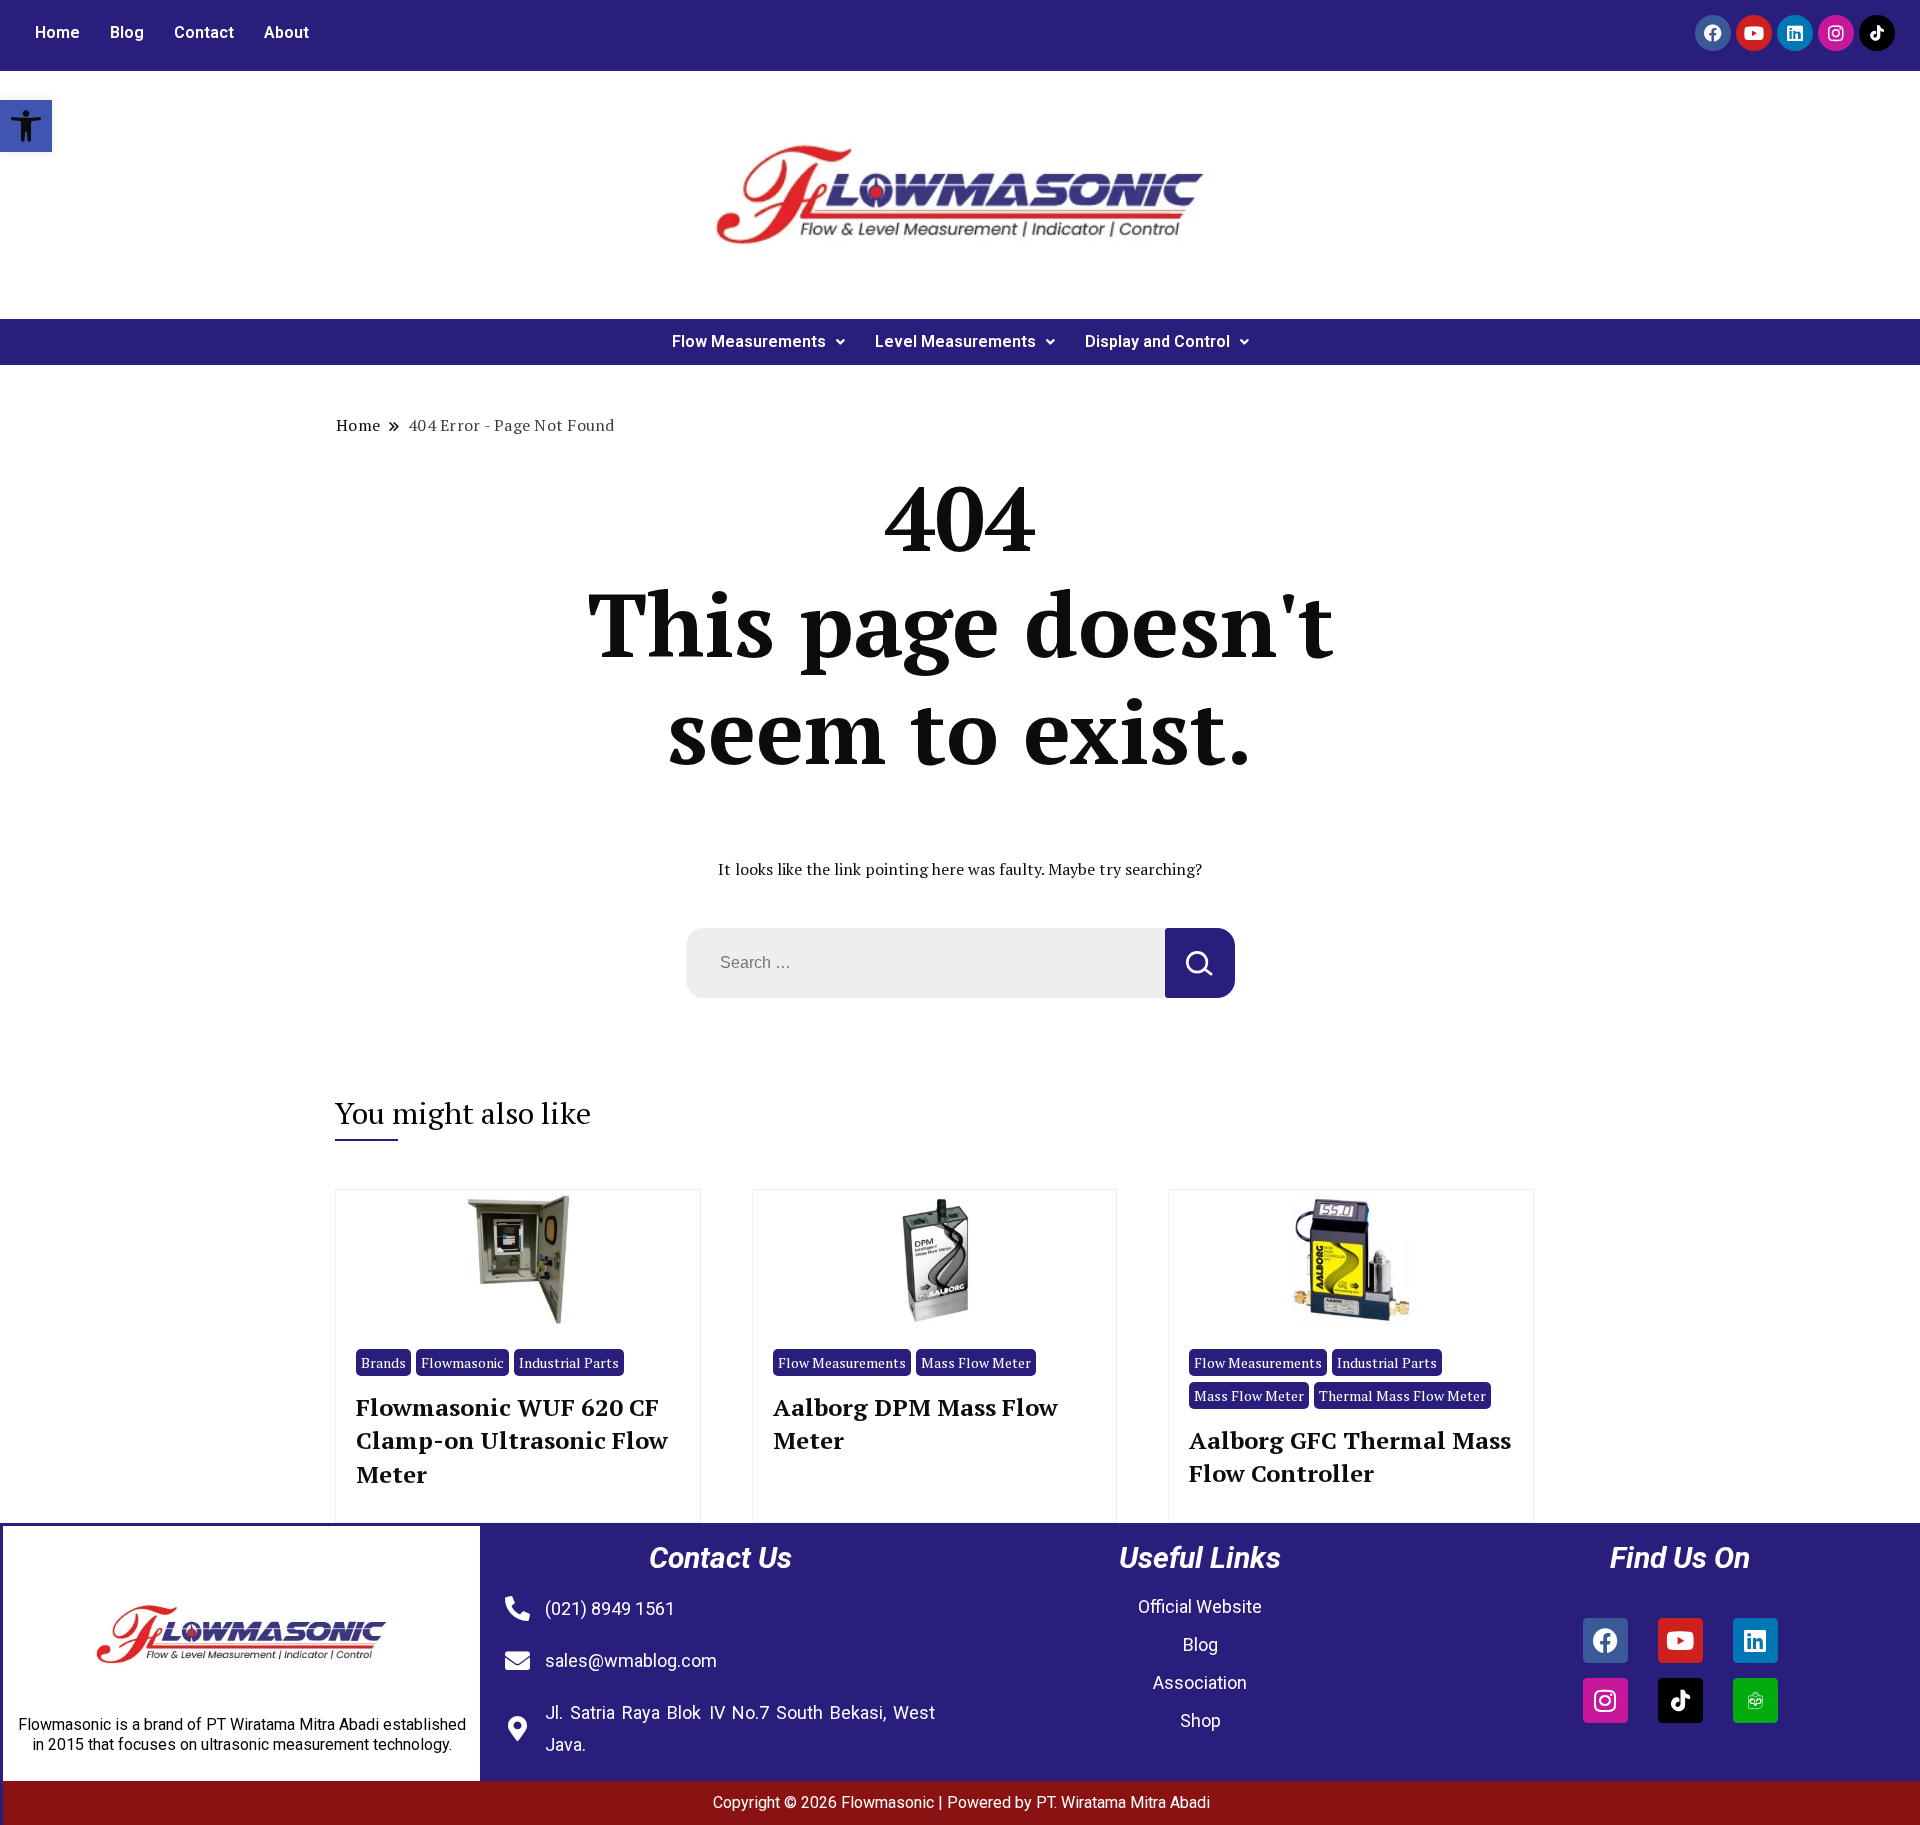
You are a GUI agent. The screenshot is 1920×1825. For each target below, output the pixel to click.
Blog (127, 32)
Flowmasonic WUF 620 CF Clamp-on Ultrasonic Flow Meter (512, 1440)
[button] (26, 126)
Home (57, 32)
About (286, 32)
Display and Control (1157, 341)
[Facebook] (1713, 33)
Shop (1200, 1720)
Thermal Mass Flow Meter (1402, 1395)
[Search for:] (925, 963)
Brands (383, 1362)
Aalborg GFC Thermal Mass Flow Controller (1350, 1457)
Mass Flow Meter (976, 1362)
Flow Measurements (749, 341)
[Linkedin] (1795, 33)
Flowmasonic (462, 1362)
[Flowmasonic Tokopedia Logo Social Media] (1755, 1700)
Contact (204, 32)
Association (1200, 1682)
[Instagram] (1836, 33)
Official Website (1200, 1606)
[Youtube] (1754, 33)
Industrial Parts (569, 1362)
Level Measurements (955, 341)
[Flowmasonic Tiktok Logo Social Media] (1877, 33)
